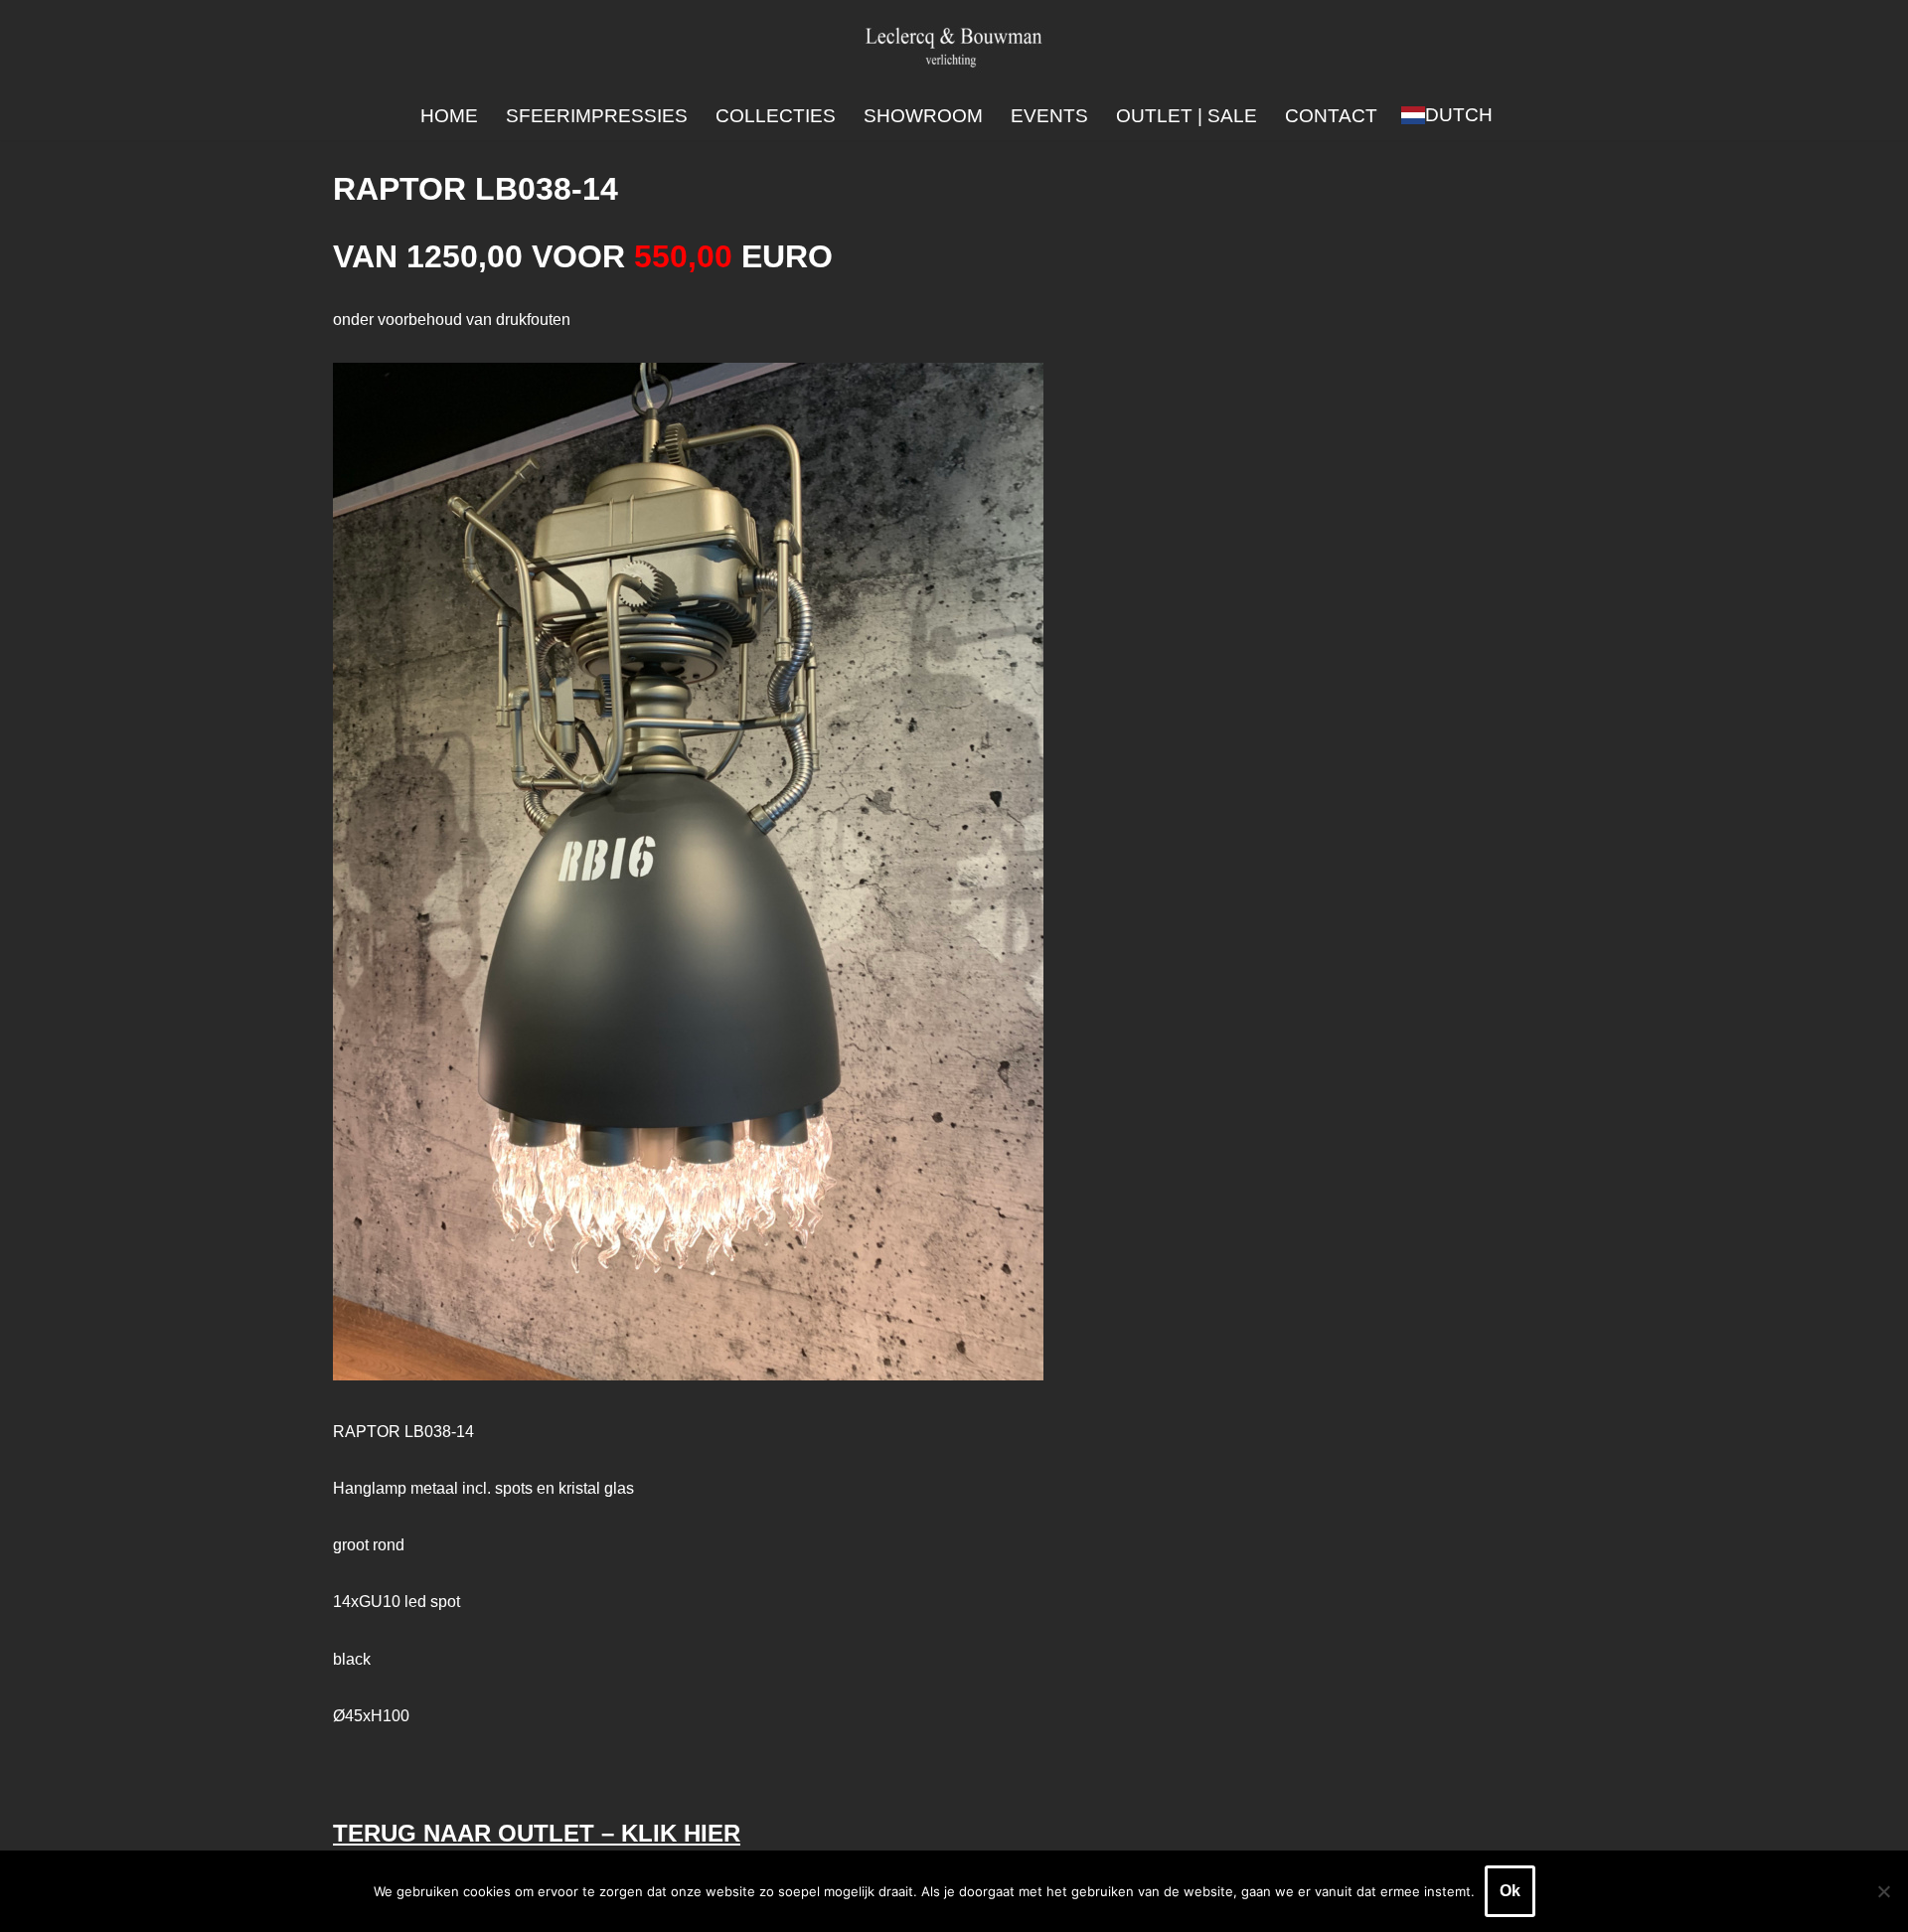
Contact (1331, 116)
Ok (1510, 1891)
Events (1049, 116)
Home (449, 116)
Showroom (923, 116)
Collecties (776, 116)
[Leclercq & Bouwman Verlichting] (954, 46)
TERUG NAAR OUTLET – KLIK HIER (537, 1833)
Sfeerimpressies (597, 116)
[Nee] (1883, 1891)
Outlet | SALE (1187, 116)
